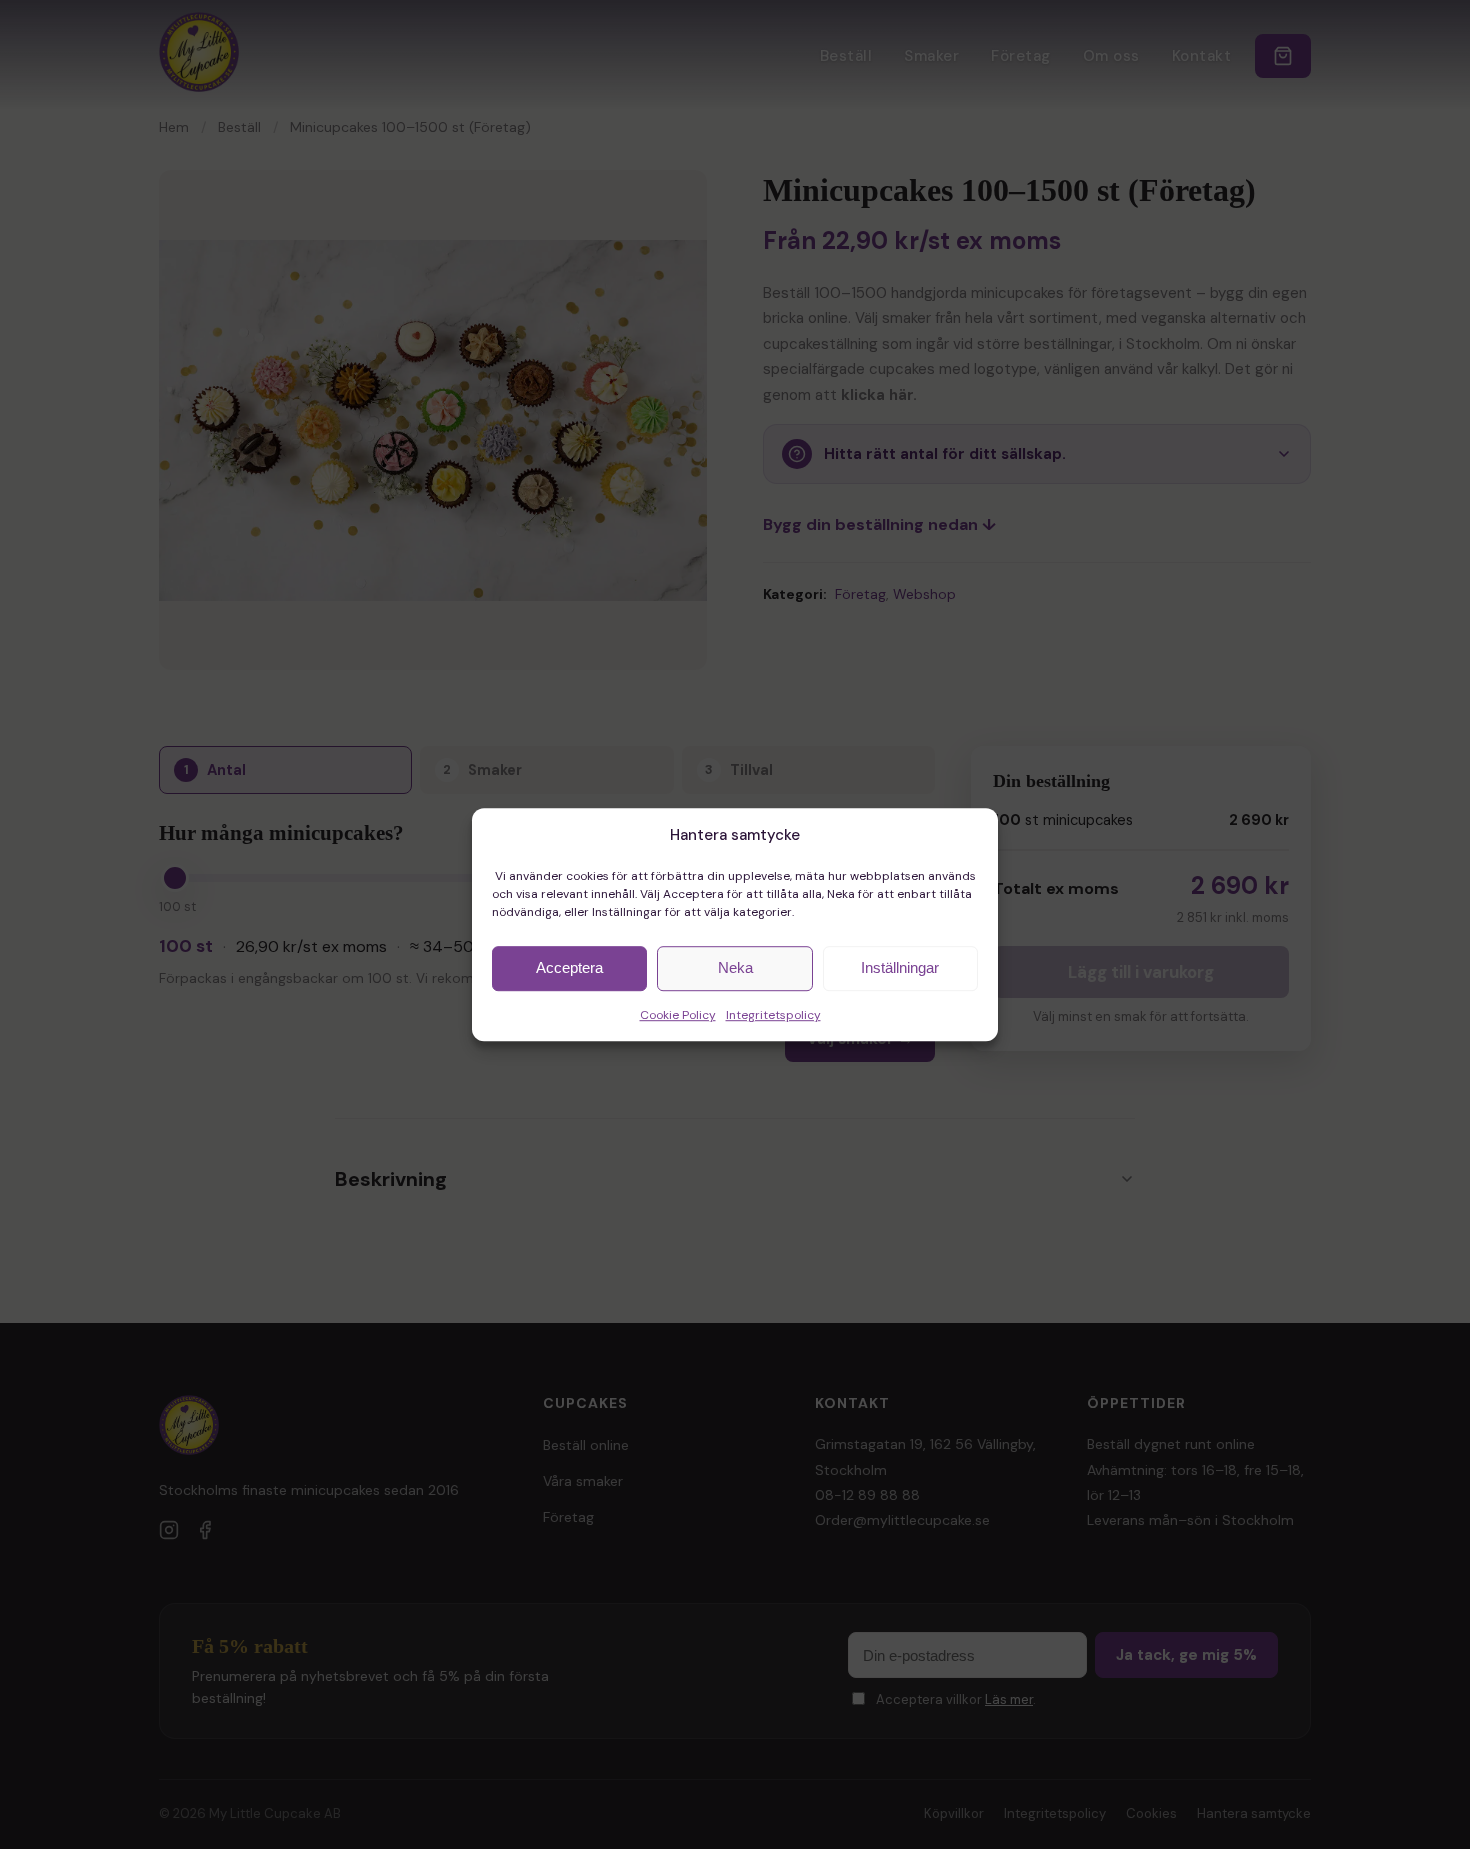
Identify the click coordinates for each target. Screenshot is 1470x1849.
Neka (735, 967)
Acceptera (569, 967)
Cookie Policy (678, 1015)
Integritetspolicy (773, 1015)
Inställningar (900, 967)
